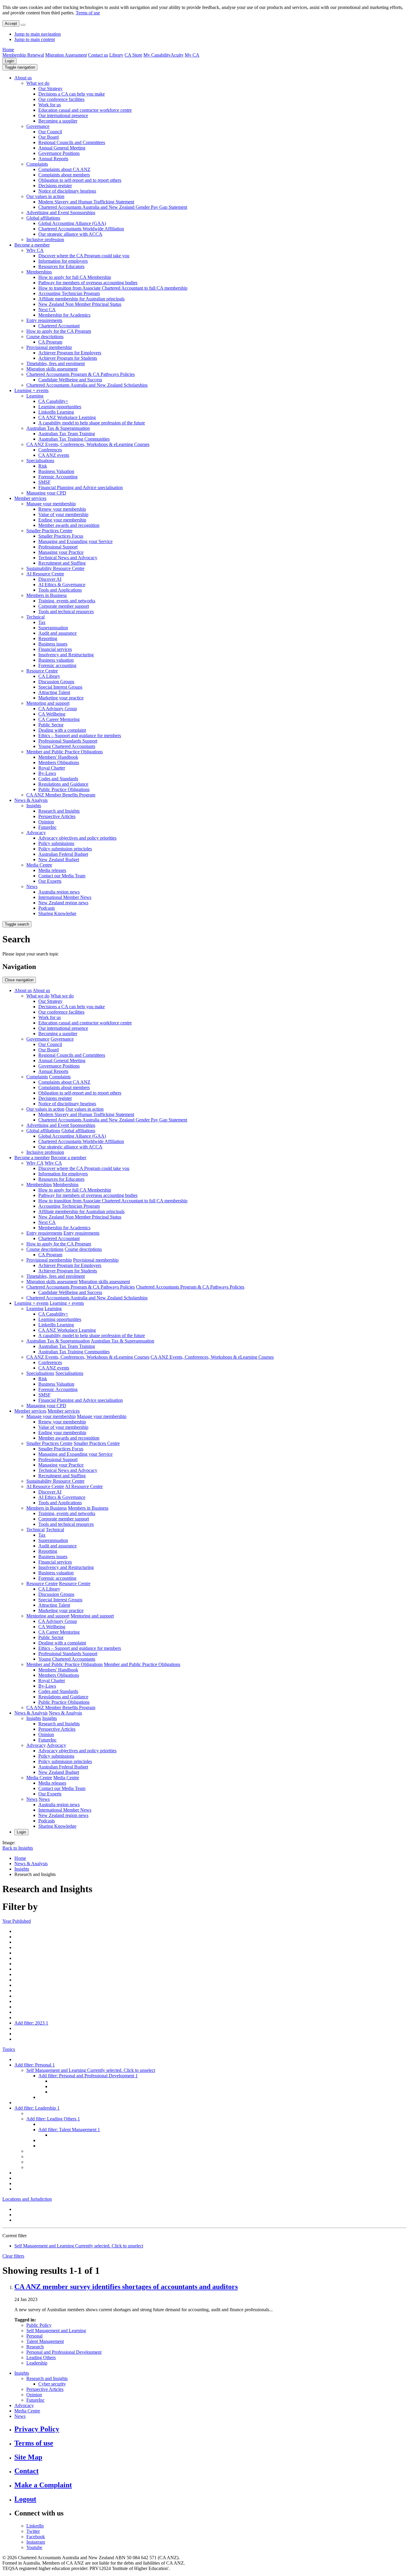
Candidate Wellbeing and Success (70, 380)
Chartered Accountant (59, 326)
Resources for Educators (61, 266)
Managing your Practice (61, 552)
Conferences (50, 450)
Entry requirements (44, 320)
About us (23, 78)
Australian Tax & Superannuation (58, 428)
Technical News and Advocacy (68, 558)
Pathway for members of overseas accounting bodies (88, 283)
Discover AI (50, 579)
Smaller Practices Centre (49, 531)
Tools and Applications (60, 590)
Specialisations (40, 461)
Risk (43, 466)
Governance (38, 126)
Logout (25, 2499)
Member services (30, 498)
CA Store (133, 55)
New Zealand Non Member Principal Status (80, 304)
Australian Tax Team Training (67, 434)
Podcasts (47, 908)
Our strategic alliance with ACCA (70, 234)
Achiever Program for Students (68, 358)
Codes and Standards (58, 779)
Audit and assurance (57, 633)
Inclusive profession (45, 239)
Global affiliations (43, 218)
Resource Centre (42, 671)
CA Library (49, 676)
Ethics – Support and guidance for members (80, 736)
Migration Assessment (66, 55)
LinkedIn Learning (56, 412)
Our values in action (45, 196)
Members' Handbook (58, 757)
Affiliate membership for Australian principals (81, 299)
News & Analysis (31, 800)
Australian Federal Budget (63, 854)
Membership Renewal (23, 55)
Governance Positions (59, 153)
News (32, 886)
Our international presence (63, 115)
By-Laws (47, 773)
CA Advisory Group (58, 709)
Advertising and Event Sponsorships (61, 213)
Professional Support (58, 547)
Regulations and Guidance (63, 784)
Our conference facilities (61, 99)
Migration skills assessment (52, 369)
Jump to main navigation (38, 34)
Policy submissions (56, 843)
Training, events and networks (67, 601)
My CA (192, 55)
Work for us (50, 105)
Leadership (37, 2363)
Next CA (47, 310)
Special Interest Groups (60, 687)
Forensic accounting (57, 665)
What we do (38, 83)
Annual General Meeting (62, 148)
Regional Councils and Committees (72, 142)
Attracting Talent (54, 692)
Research (35, 2347)
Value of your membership (63, 514)
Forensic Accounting (58, 477)
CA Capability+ (53, 401)
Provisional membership (49, 347)
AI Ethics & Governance (62, 585)
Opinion (46, 822)
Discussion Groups (56, 682)
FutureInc (47, 827)
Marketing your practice (61, 698)
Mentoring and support (48, 703)
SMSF (44, 482)
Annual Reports (53, 159)
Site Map (28, 2457)
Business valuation (56, 660)
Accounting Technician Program (69, 293)
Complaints (37, 164)
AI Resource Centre (45, 574)
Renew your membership (62, 509)
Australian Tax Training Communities (74, 439)
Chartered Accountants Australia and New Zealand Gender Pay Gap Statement (113, 207)
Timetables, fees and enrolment (56, 363)
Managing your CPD (46, 493)
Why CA (35, 250)
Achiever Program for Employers (70, 353)
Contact (26, 2471)
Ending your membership (62, 520)
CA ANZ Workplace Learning (67, 417)
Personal (34, 2336)
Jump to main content (35, 39)
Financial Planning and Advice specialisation (81, 487)
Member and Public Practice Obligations (65, 752)
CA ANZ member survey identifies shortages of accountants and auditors (126, 2287)
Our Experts (50, 881)
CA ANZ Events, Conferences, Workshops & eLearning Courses (88, 444)
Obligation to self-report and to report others (80, 180)
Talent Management (45, 2341)
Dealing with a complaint (62, 730)
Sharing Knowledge (57, 913)
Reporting (48, 638)
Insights (34, 806)
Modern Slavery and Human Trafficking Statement (86, 202)
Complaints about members (64, 175)
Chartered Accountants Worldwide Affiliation (81, 229)
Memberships (39, 272)
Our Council (50, 132)
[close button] (23, 25)
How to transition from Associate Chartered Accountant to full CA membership (113, 288)
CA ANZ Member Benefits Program (61, 795)
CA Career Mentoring (59, 719)
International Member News (65, 897)
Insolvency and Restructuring (66, 655)
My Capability (157, 55)
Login (9, 61)
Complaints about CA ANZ (64, 169)
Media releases (52, 870)
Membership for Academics (64, 315)
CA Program (50, 342)
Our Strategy (50, 89)
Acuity (177, 55)
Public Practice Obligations (64, 789)
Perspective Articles (57, 816)
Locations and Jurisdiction (27, 2199)
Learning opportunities (60, 407)
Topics (9, 2049)
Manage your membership (51, 504)
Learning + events (31, 390)
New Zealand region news (63, 903)
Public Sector (51, 725)
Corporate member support (64, 606)
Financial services (55, 649)
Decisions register (55, 186)
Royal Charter (52, 768)
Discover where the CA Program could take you (84, 256)
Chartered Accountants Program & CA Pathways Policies (81, 374)
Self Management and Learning (56, 2331)
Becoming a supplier (58, 121)
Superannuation (53, 628)
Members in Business (47, 595)
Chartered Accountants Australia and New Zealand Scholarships (87, 385)
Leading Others (41, 2357)
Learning (35, 396)
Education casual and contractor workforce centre (85, 110)
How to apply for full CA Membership (75, 277)
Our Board (49, 137)
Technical (35, 617)
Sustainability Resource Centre (55, 568)
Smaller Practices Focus (61, 536)
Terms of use (88, 13)
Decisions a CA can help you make (72, 94)
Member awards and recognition (69, 525)
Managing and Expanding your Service (75, 541)
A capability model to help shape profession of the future (92, 423)
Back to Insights (18, 1848)
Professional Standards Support (68, 741)
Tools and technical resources (66, 612)
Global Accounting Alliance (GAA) (72, 223)
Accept (11, 24)
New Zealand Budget (59, 860)
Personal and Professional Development (64, 2352)
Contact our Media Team (62, 876)
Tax (42, 622)
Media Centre (39, 865)
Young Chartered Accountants (67, 746)
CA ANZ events (54, 455)
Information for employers (63, 261)
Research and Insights (59, 811)
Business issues (53, 644)
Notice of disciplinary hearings (67, 191)
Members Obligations (59, 762)
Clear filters (13, 2256)
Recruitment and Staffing (62, 563)
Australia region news (59, 892)
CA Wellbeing (52, 714)
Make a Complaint (43, 2485)
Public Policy (39, 2325)
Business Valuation (56, 471)
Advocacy (36, 833)
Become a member (32, 245)
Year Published (17, 1921)
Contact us (98, 55)
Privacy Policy (37, 2429)
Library (116, 55)
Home (8, 50)
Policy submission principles (65, 849)
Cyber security (52, 2384)
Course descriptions (45, 337)
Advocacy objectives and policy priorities (77, 838)
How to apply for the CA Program (59, 331)
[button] (20, 67)
